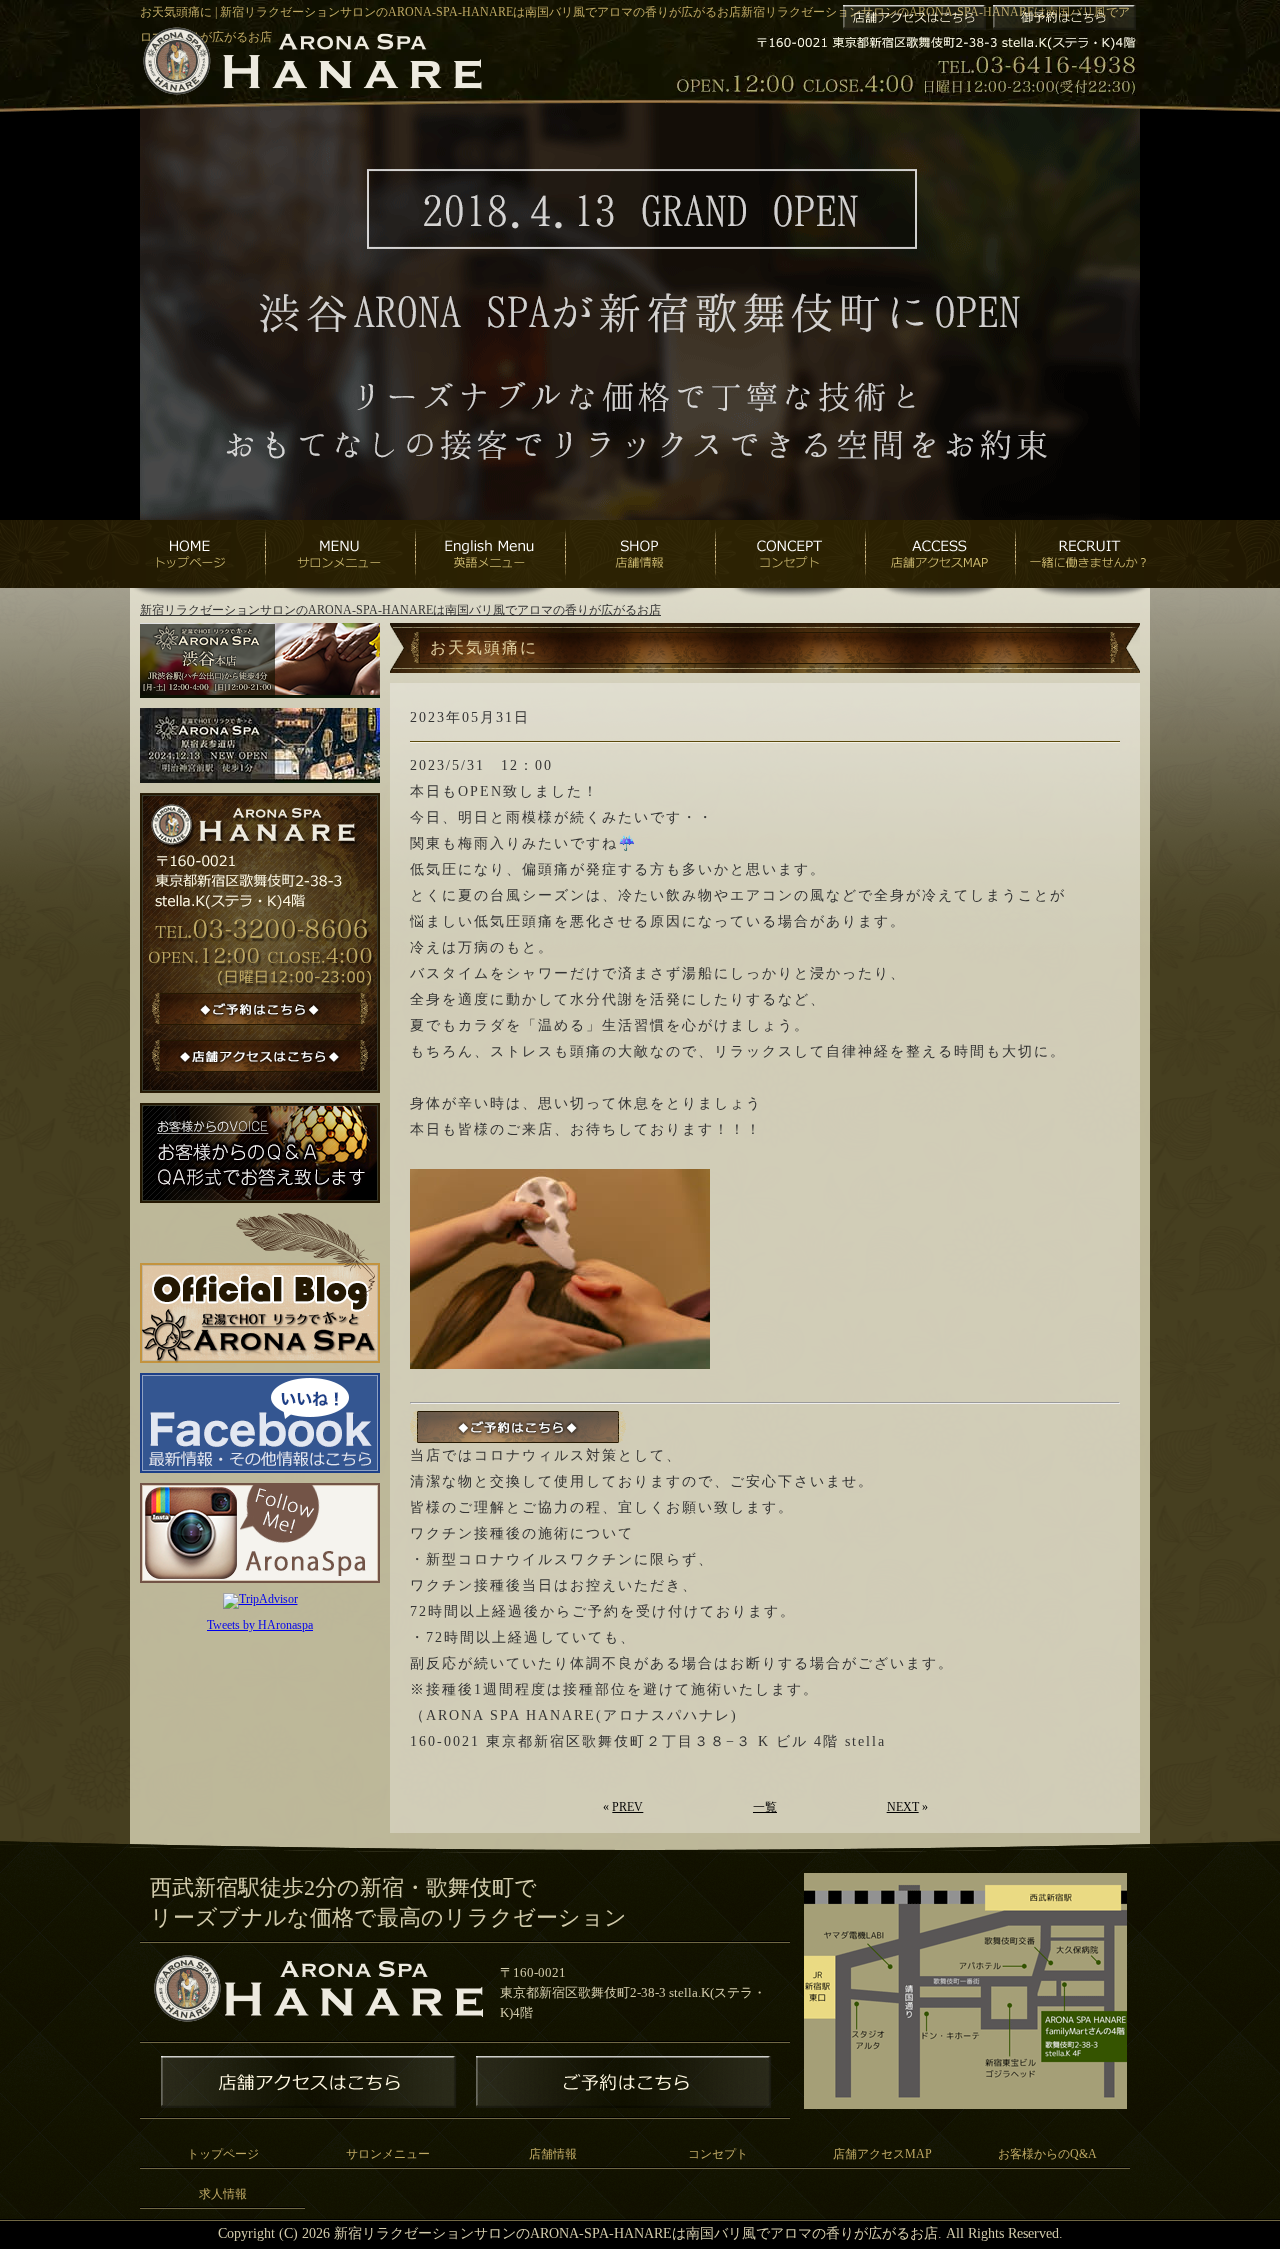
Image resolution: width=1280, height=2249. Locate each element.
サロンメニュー (388, 2154)
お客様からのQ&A (1047, 2154)
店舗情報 (553, 2154)
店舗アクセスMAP (882, 2154)
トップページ (223, 2154)
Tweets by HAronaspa (260, 1625)
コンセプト (718, 2154)
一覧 (765, 1807)
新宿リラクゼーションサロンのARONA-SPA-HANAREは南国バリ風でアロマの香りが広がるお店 (400, 610)
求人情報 (223, 2194)
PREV (627, 1807)
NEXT (903, 1807)
